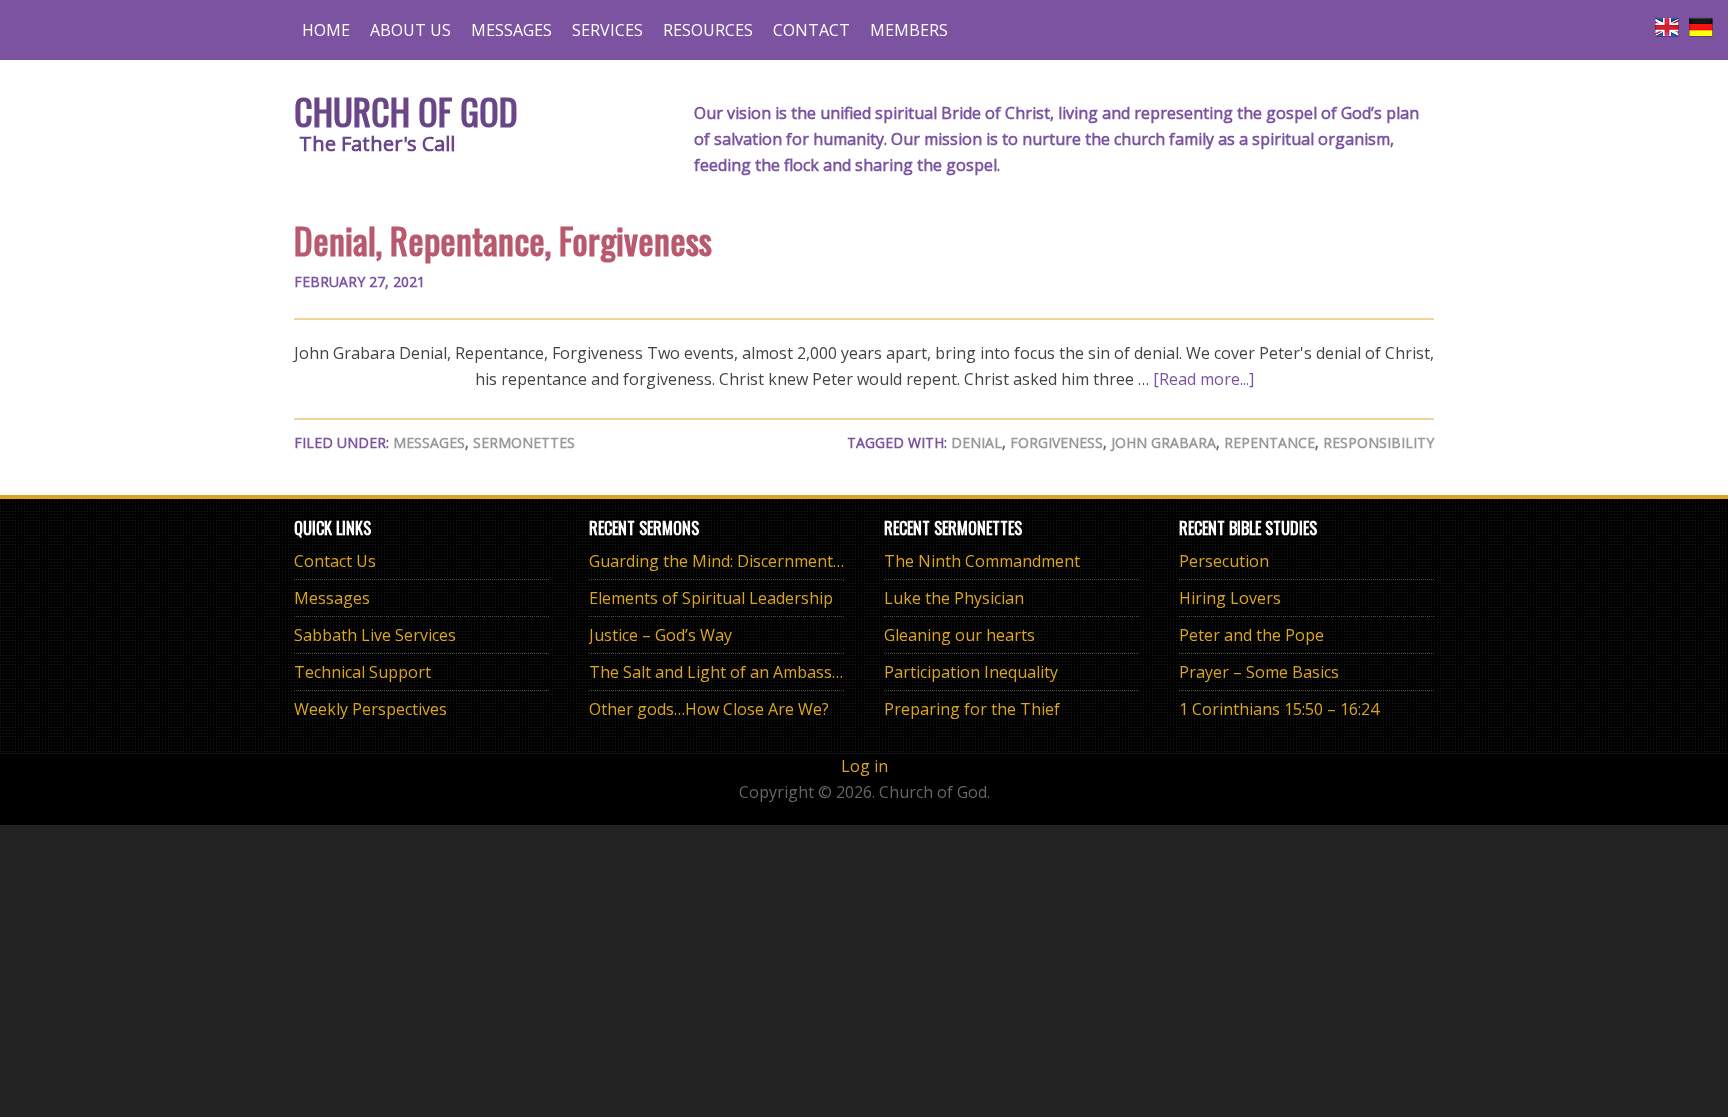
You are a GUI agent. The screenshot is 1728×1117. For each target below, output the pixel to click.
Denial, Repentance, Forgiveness (503, 239)
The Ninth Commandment (982, 561)
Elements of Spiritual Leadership (711, 598)
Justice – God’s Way (660, 635)
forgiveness (1056, 442)
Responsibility (1378, 442)
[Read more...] (1203, 379)
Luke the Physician (954, 598)
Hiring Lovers (1230, 598)
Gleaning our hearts (959, 635)
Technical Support (362, 672)
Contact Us (335, 561)
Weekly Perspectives (370, 709)
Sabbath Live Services (375, 635)
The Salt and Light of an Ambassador (728, 672)
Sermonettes (524, 442)
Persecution (1224, 561)
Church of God (406, 110)
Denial (976, 442)
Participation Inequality (971, 672)
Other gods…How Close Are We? (709, 709)
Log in (864, 766)
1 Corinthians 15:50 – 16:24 (1279, 709)
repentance (1269, 442)
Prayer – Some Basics (1259, 672)
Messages (429, 442)
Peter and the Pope (1251, 635)
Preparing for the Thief (972, 709)
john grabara (1163, 442)
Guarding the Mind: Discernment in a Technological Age (797, 561)
